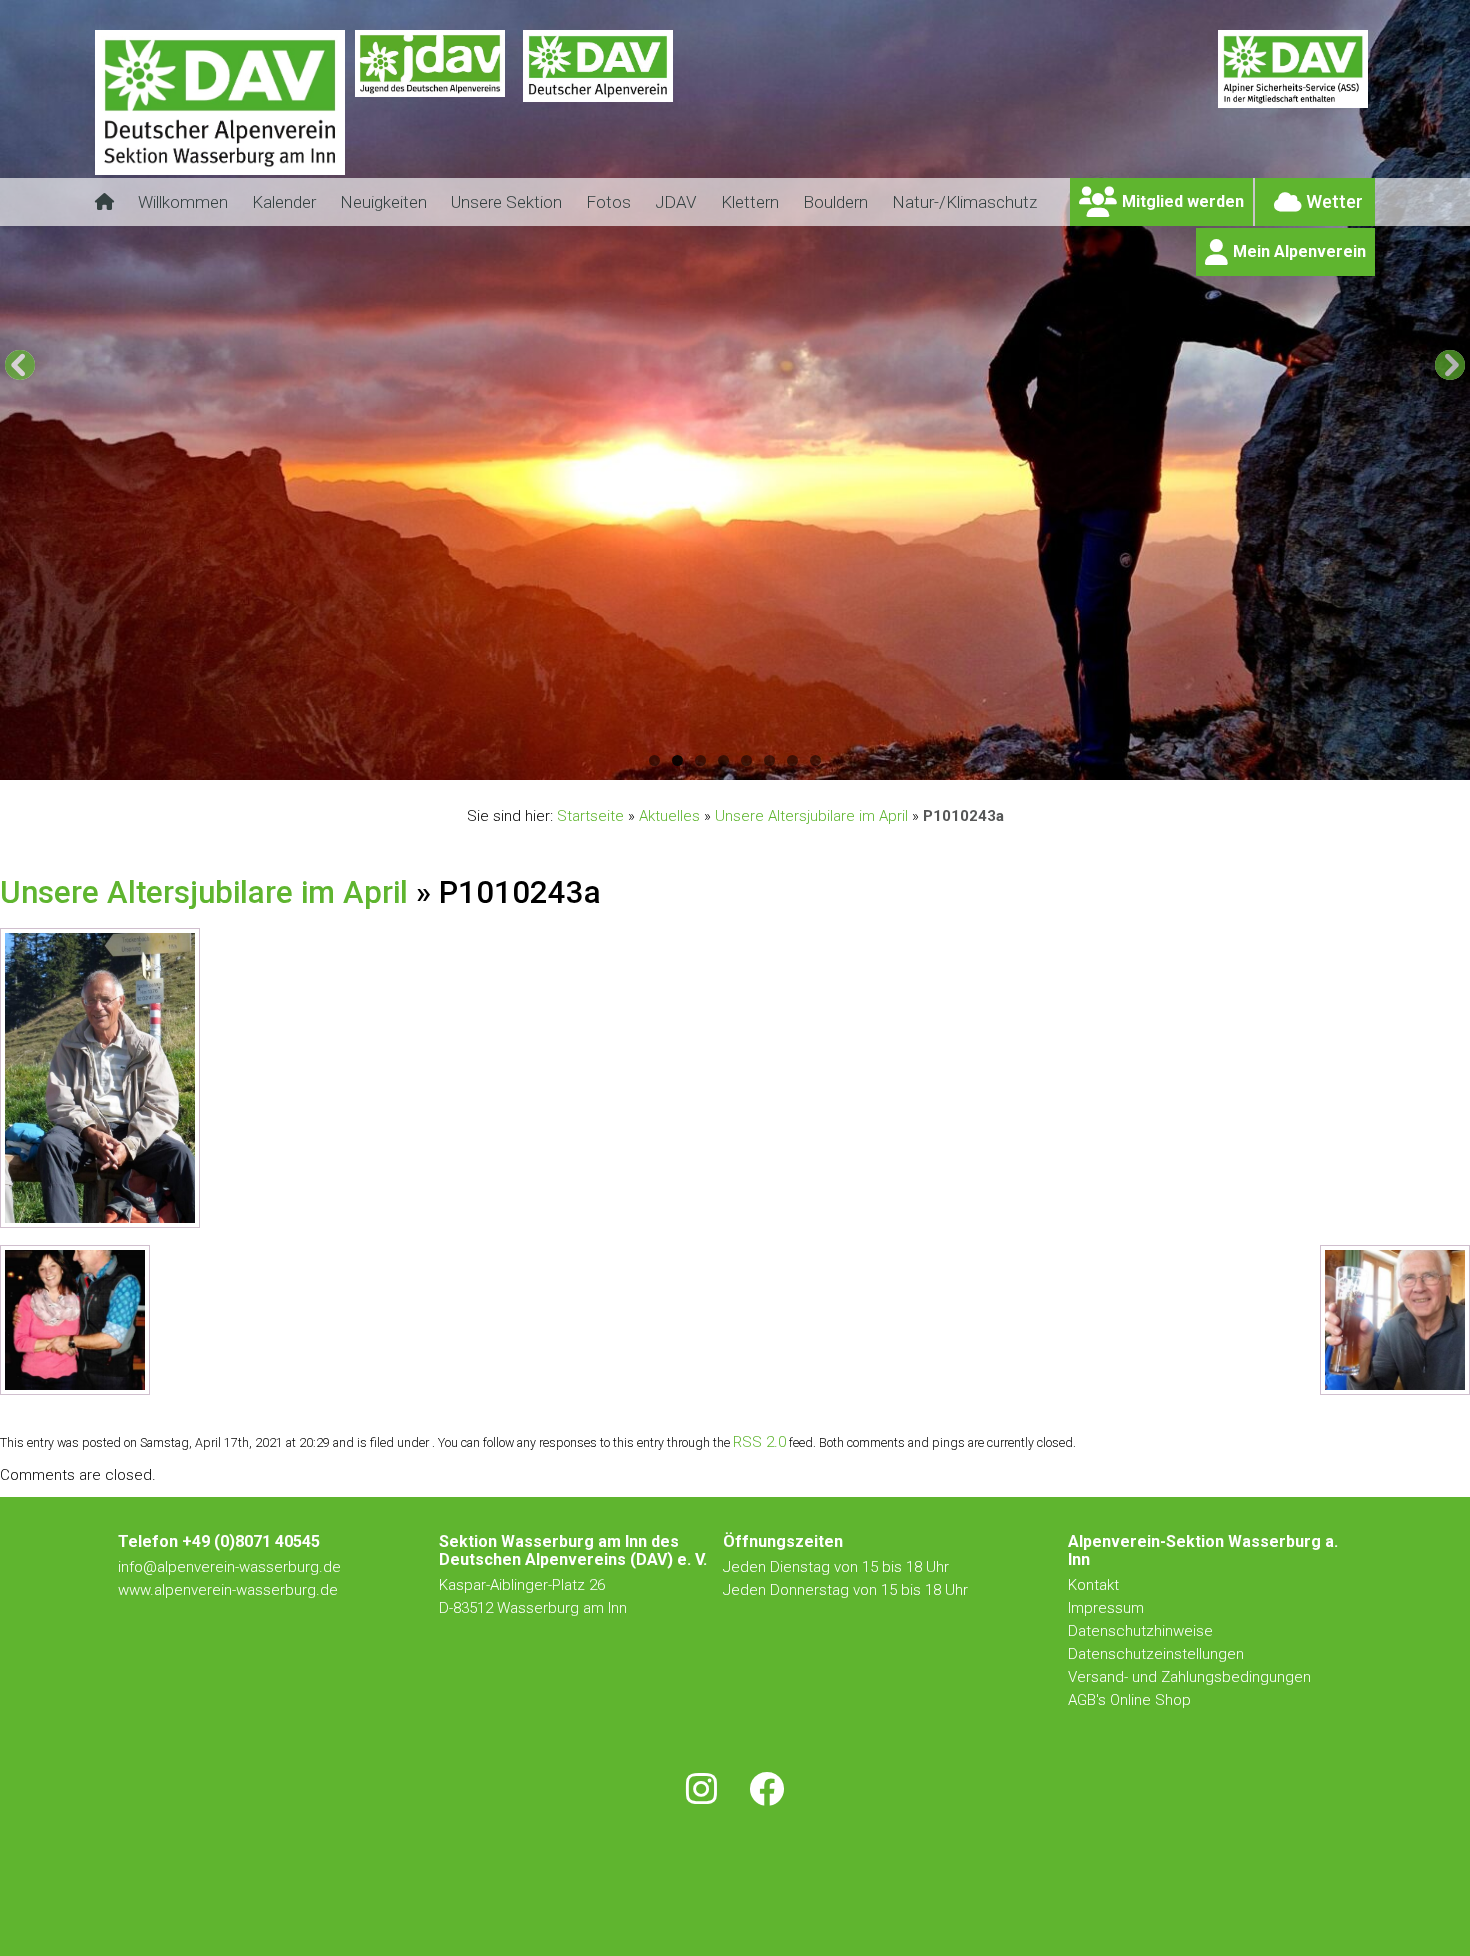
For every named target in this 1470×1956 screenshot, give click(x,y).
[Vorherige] (20, 365)
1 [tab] (654, 760)
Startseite (590, 816)
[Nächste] (1450, 365)
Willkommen (183, 202)
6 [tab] (769, 760)
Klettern (750, 202)
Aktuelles (669, 816)
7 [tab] (792, 760)
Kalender (284, 202)
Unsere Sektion (506, 202)
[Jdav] (430, 115)
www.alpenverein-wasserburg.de (228, 1590)
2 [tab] (677, 760)
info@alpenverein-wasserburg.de (229, 1567)
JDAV (676, 202)
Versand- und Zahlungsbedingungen (1189, 1677)
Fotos (608, 202)
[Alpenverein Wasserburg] (220, 169)
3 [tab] (700, 760)
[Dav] (598, 115)
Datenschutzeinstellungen (1156, 1654)
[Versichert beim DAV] (1293, 115)
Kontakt (1095, 1585)
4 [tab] (723, 760)
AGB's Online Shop (1129, 1700)
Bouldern (835, 202)
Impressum (1106, 1608)
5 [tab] (746, 760)
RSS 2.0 (759, 1442)
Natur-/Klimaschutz (964, 202)
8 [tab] (815, 760)
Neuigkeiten (383, 202)
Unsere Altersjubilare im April (811, 816)
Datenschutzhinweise (1140, 1631)
